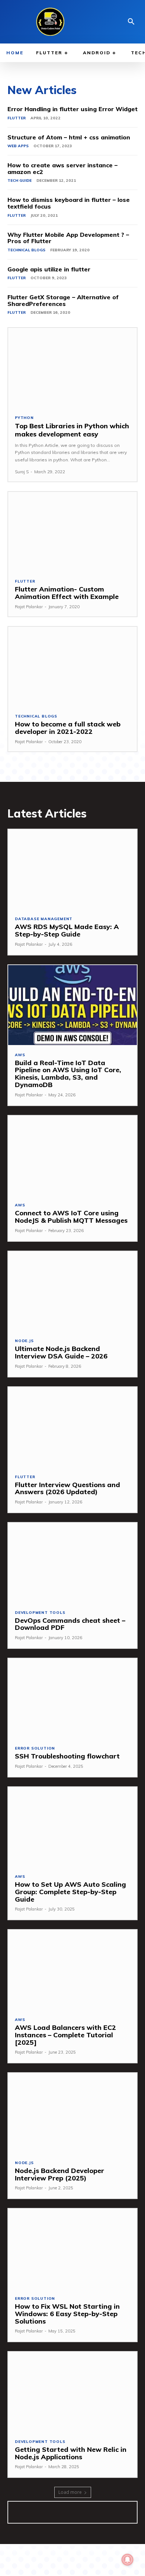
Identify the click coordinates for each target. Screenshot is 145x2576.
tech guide (20, 180)
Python (24, 418)
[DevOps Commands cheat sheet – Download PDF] (72, 1563)
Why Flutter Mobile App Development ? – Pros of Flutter (68, 238)
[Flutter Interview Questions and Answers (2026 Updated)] (72, 1427)
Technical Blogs (26, 250)
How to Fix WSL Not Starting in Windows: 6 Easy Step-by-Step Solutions (67, 2314)
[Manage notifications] (128, 2560)
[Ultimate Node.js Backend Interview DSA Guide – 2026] (72, 1291)
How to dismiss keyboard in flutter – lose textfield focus (69, 203)
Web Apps (18, 146)
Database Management (44, 919)
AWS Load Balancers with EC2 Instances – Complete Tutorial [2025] (65, 2035)
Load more (70, 2492)
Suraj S (22, 472)
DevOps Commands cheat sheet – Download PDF (70, 1624)
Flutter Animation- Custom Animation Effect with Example (67, 593)
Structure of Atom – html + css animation (69, 137)
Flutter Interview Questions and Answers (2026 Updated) (67, 1488)
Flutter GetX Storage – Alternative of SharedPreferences (63, 300)
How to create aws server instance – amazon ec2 (62, 168)
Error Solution (35, 1748)
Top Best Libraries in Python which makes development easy (72, 430)
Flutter (17, 118)
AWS (20, 1055)
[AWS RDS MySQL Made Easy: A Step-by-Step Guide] (72, 869)
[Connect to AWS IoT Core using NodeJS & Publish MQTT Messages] (72, 1156)
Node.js (24, 1341)
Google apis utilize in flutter (49, 269)
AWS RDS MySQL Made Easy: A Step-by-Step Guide (67, 930)
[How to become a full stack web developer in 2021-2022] (72, 667)
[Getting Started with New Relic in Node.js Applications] (72, 2392)
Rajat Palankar (29, 607)
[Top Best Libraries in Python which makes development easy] (72, 368)
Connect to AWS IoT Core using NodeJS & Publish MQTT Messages (71, 1217)
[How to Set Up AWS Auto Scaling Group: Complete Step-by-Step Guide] (72, 1827)
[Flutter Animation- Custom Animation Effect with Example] (72, 532)
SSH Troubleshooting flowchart (67, 1756)
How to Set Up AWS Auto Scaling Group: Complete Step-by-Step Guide (70, 1892)
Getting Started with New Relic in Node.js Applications (71, 2453)
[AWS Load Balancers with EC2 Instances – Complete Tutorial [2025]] (72, 1970)
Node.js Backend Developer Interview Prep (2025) (59, 2174)
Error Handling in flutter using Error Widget (72, 109)
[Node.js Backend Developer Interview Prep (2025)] (72, 2113)
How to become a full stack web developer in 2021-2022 (68, 728)
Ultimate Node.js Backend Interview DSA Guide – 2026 (61, 1352)
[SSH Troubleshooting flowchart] (72, 1698)
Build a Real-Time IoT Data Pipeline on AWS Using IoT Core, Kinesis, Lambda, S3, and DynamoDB (68, 1074)
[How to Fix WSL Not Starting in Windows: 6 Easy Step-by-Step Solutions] (72, 2249)
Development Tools (40, 1613)
